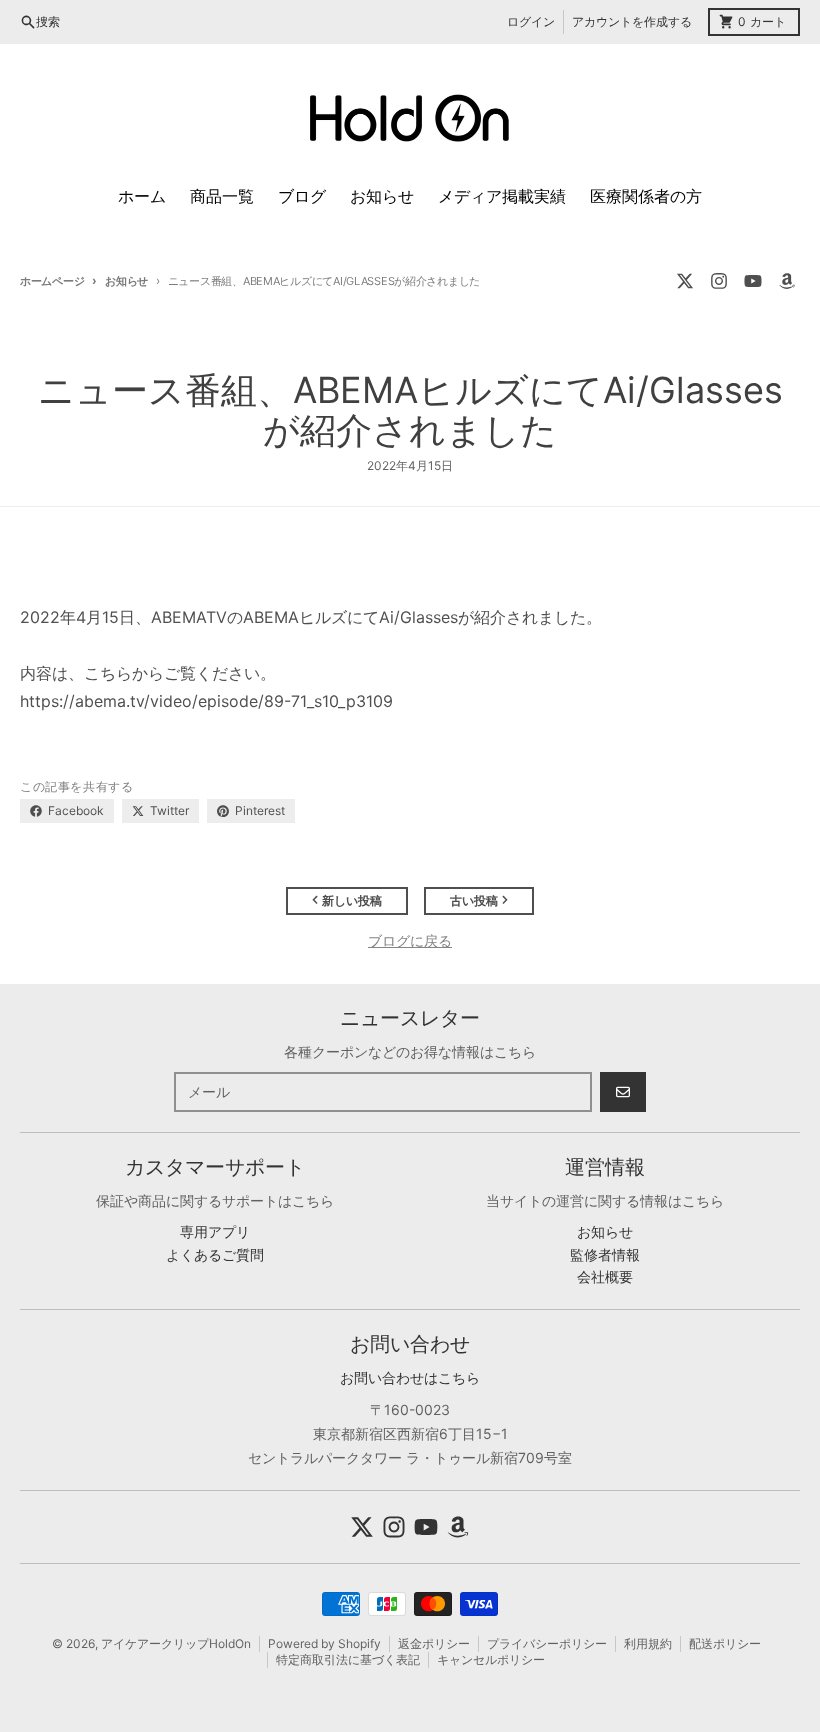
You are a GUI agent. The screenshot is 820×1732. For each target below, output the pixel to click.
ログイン (531, 21)
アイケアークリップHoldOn (176, 1643)
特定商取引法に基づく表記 (348, 1659)
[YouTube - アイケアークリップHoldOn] (753, 281)
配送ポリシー (725, 1643)
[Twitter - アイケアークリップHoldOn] (685, 281)
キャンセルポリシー (491, 1659)
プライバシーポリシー (547, 1643)
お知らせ (126, 281)
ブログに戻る (410, 940)
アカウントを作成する (632, 21)
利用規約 (648, 1643)
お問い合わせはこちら (410, 1377)
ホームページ (52, 281)
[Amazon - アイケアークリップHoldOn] (787, 281)
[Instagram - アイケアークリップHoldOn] (719, 281)
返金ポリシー (434, 1643)
